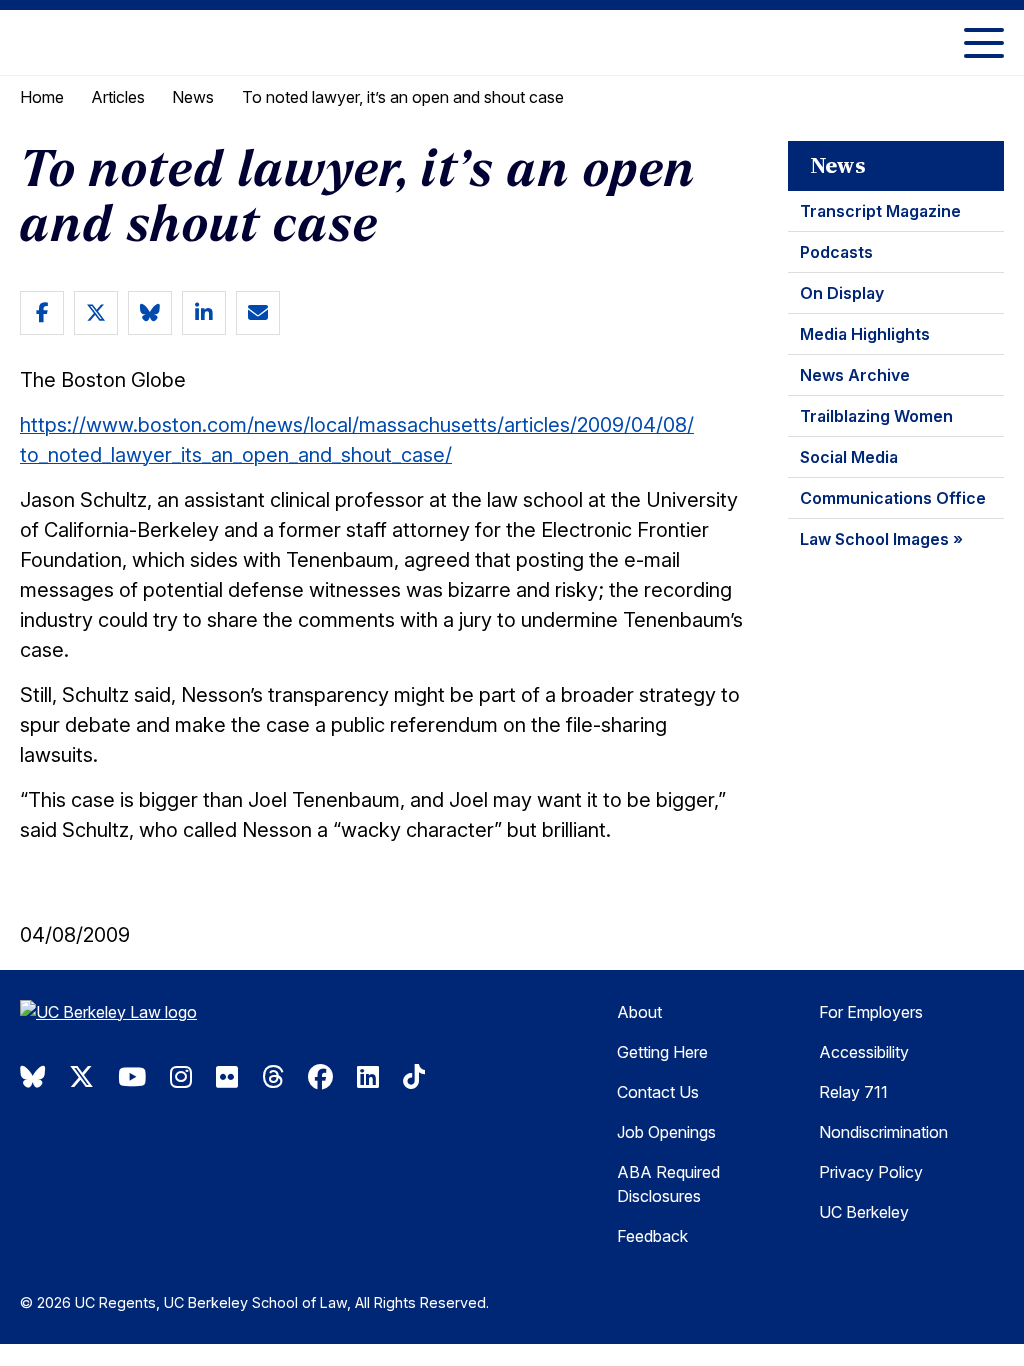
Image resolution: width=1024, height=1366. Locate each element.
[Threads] (273, 1077)
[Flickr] (227, 1077)
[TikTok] (414, 1077)
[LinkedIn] (368, 1077)
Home (42, 97)
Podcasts (836, 252)
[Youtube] (132, 1077)
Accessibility (864, 1052)
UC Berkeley (864, 1212)
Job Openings (666, 1132)
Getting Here (662, 1052)
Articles (118, 97)
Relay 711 (853, 1092)
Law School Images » (881, 539)
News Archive (855, 375)
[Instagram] (181, 1077)
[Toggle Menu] (984, 42)
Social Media (849, 457)
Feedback (652, 1236)
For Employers (871, 1012)
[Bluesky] (32, 1077)
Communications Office (893, 498)
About (639, 1012)
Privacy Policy (871, 1172)
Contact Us (658, 1092)
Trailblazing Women (876, 416)
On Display (842, 293)
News (193, 97)
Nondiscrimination (883, 1132)
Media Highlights (865, 334)
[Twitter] (81, 1077)
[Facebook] (320, 1077)
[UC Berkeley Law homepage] (155, 1019)
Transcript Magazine (880, 211)
